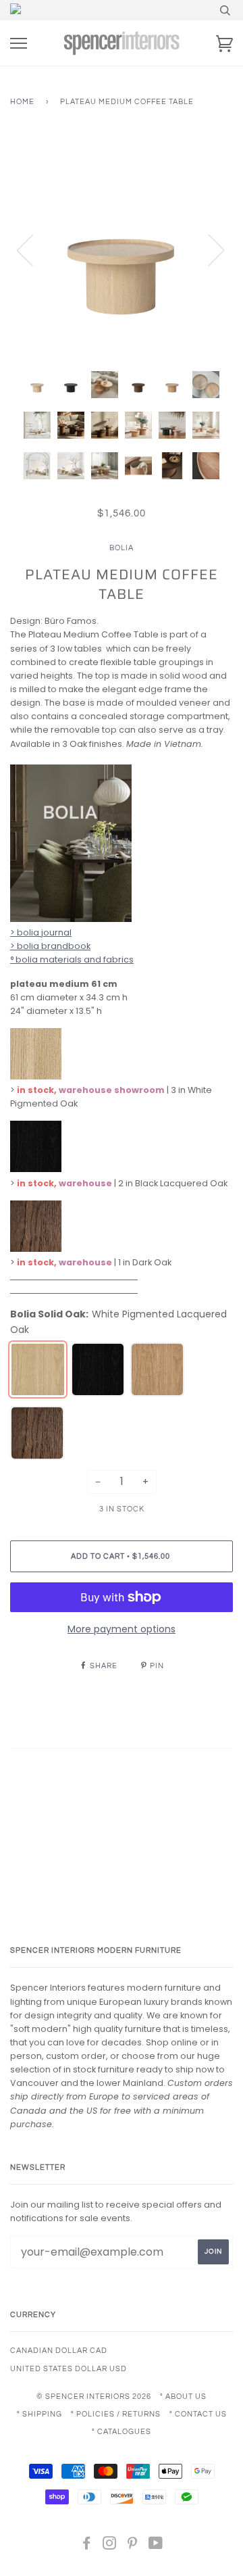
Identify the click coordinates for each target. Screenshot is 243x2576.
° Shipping (39, 2414)
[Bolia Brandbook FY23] (71, 919)
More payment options (122, 1629)
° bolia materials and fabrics (72, 959)
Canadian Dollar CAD (59, 2351)
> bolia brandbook (50, 946)
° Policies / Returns (116, 2414)
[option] (122, 249)
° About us (183, 2397)
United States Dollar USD (69, 2369)
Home (22, 102)
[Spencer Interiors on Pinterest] (133, 2546)
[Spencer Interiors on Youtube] (156, 2546)
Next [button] (208, 249)
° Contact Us (198, 2414)
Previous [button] (33, 249)
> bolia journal (41, 932)
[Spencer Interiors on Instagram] (110, 2546)
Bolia (122, 548)
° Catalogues (122, 2432)
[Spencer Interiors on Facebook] (87, 2546)
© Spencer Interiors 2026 (94, 2397)
